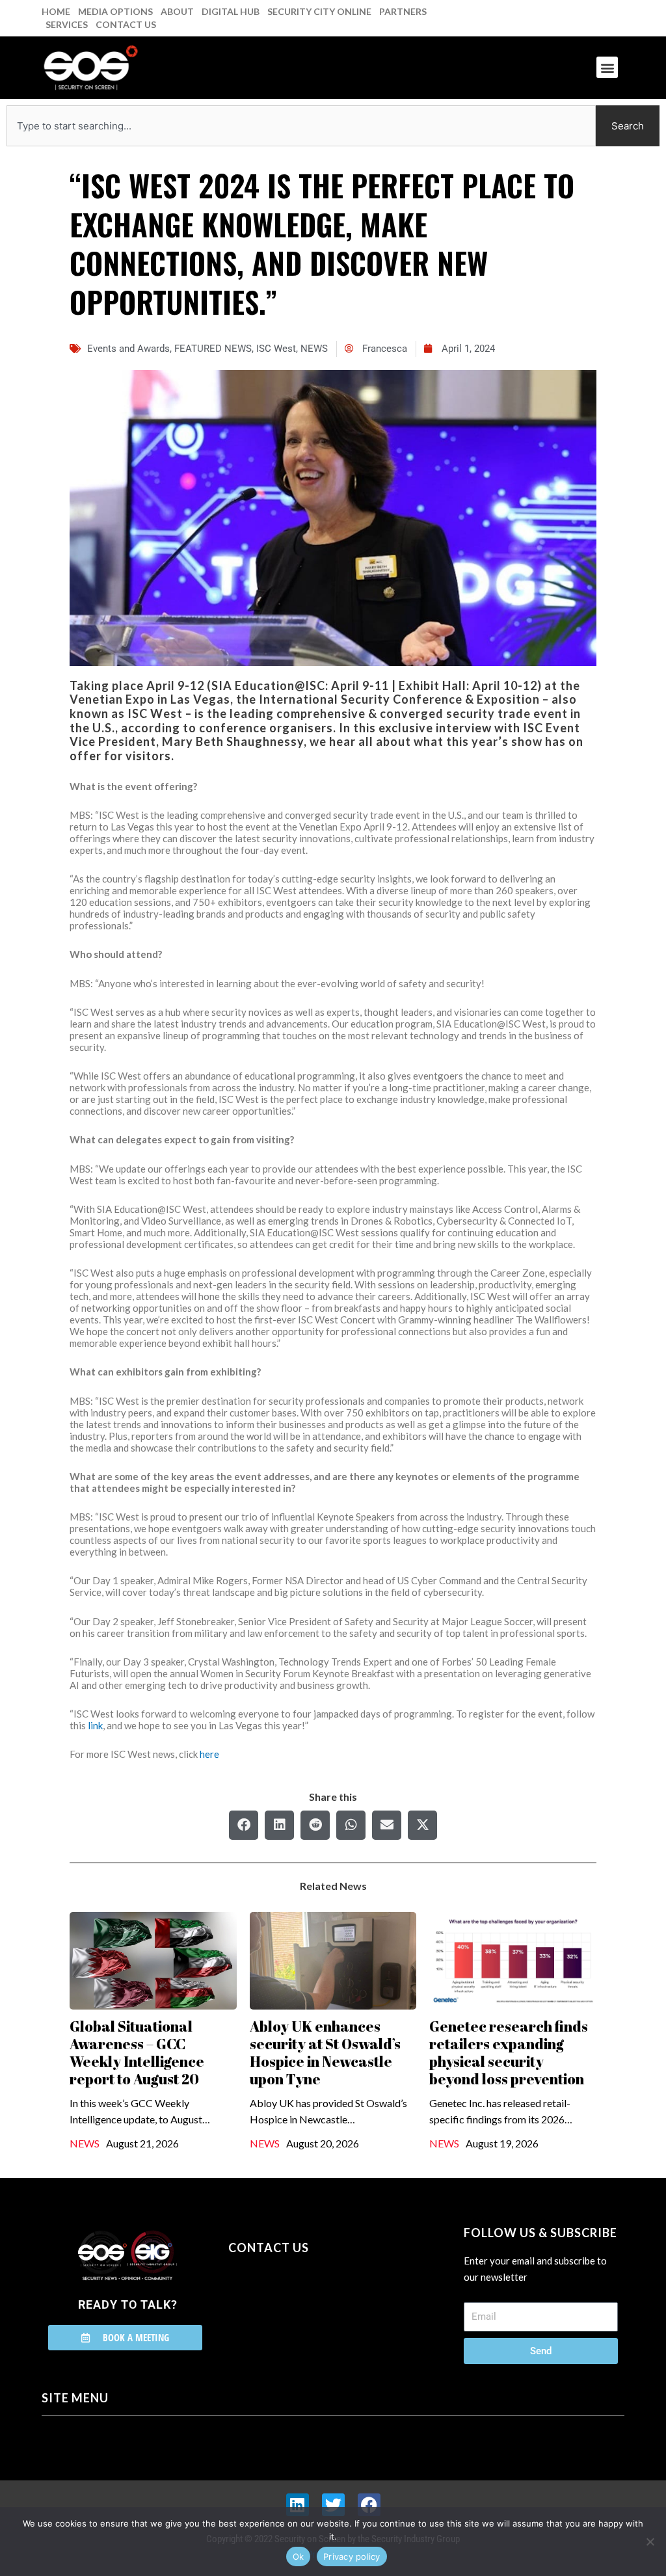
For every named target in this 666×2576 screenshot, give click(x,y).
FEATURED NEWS (213, 349)
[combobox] (301, 126)
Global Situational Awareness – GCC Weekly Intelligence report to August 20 (137, 2052)
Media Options (115, 11)
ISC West (276, 349)
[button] (607, 67)
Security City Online (319, 11)
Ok (299, 2556)
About (177, 11)
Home (56, 11)
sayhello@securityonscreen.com (311, 2307)
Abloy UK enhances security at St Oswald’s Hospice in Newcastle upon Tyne (325, 2052)
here (209, 1754)
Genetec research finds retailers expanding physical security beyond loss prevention (509, 2052)
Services (67, 24)
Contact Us (126, 24)
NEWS (314, 349)
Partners (403, 11)
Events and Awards (128, 349)
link (95, 1725)
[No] (650, 2542)
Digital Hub (231, 11)
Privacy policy (352, 2556)
